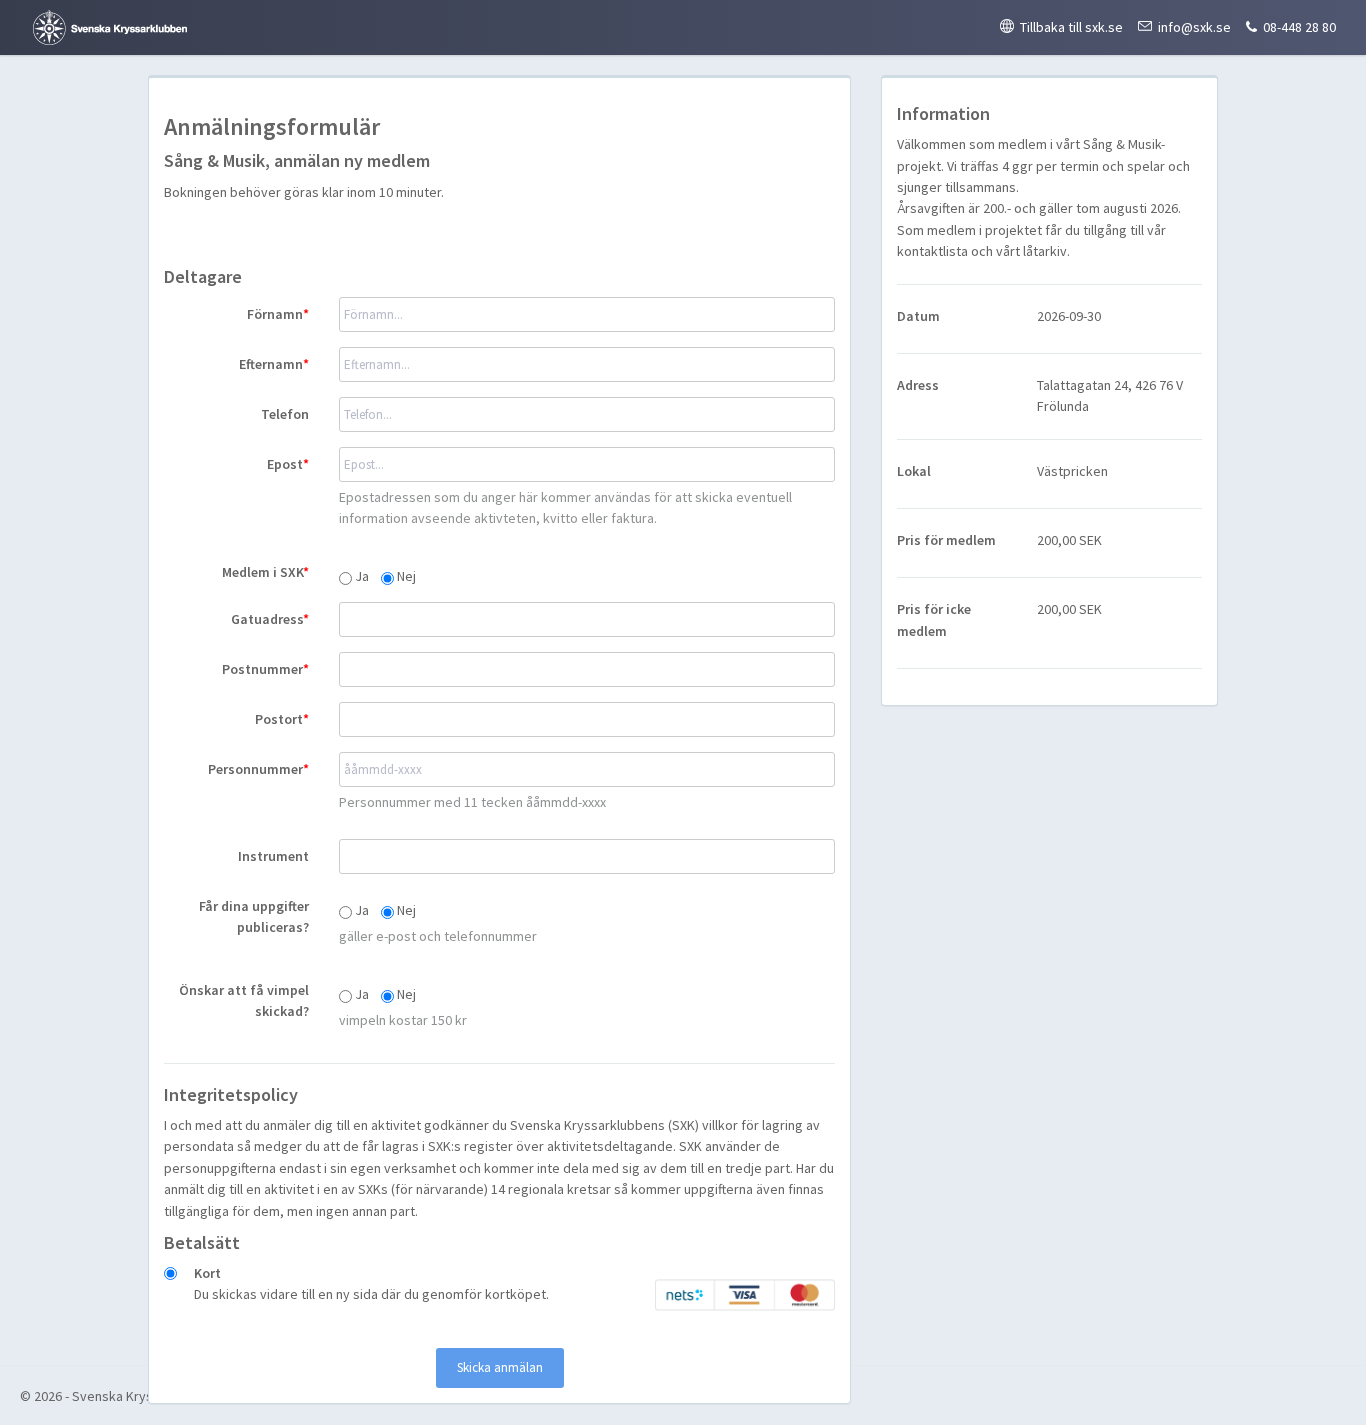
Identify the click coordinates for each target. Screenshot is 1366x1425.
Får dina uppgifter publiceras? (254, 916)
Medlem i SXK (262, 572)
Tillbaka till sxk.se (1071, 27)
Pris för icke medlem (934, 619)
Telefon (285, 414)
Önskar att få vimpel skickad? (244, 1000)
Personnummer (255, 769)
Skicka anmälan (500, 1367)
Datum (918, 316)
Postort (279, 719)
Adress (918, 385)
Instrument (273, 856)
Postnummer (262, 669)
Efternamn (271, 364)
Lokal (914, 471)
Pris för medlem (946, 540)
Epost (285, 464)
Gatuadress (267, 619)
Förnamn (275, 314)
